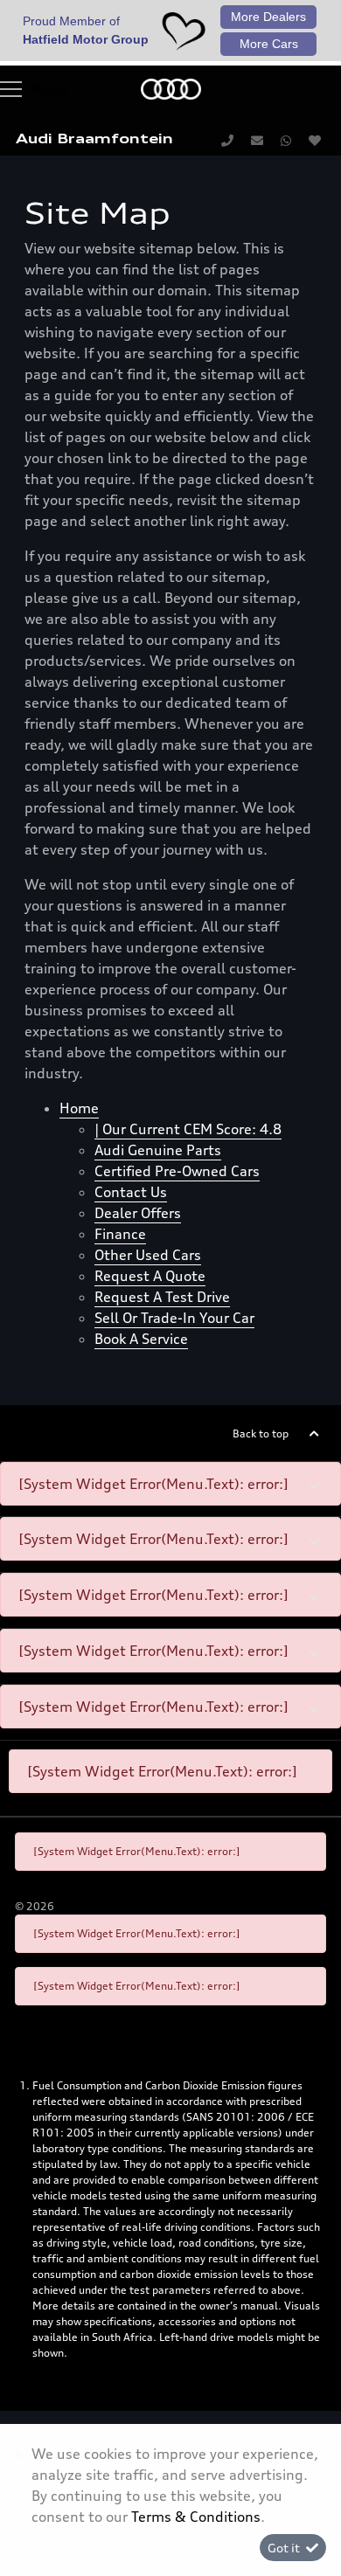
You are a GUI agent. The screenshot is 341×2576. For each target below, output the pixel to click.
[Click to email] (257, 140)
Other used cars (148, 1255)
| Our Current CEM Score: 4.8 (188, 1129)
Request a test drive (162, 1297)
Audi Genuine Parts (158, 1150)
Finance (120, 1234)
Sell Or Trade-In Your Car (174, 1318)
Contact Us (131, 1192)
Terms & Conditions (196, 2517)
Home (79, 1108)
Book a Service (141, 1339)
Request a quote (150, 1276)
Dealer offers (138, 1213)
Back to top (261, 1433)
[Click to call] (227, 140)
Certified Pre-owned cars (177, 1171)
